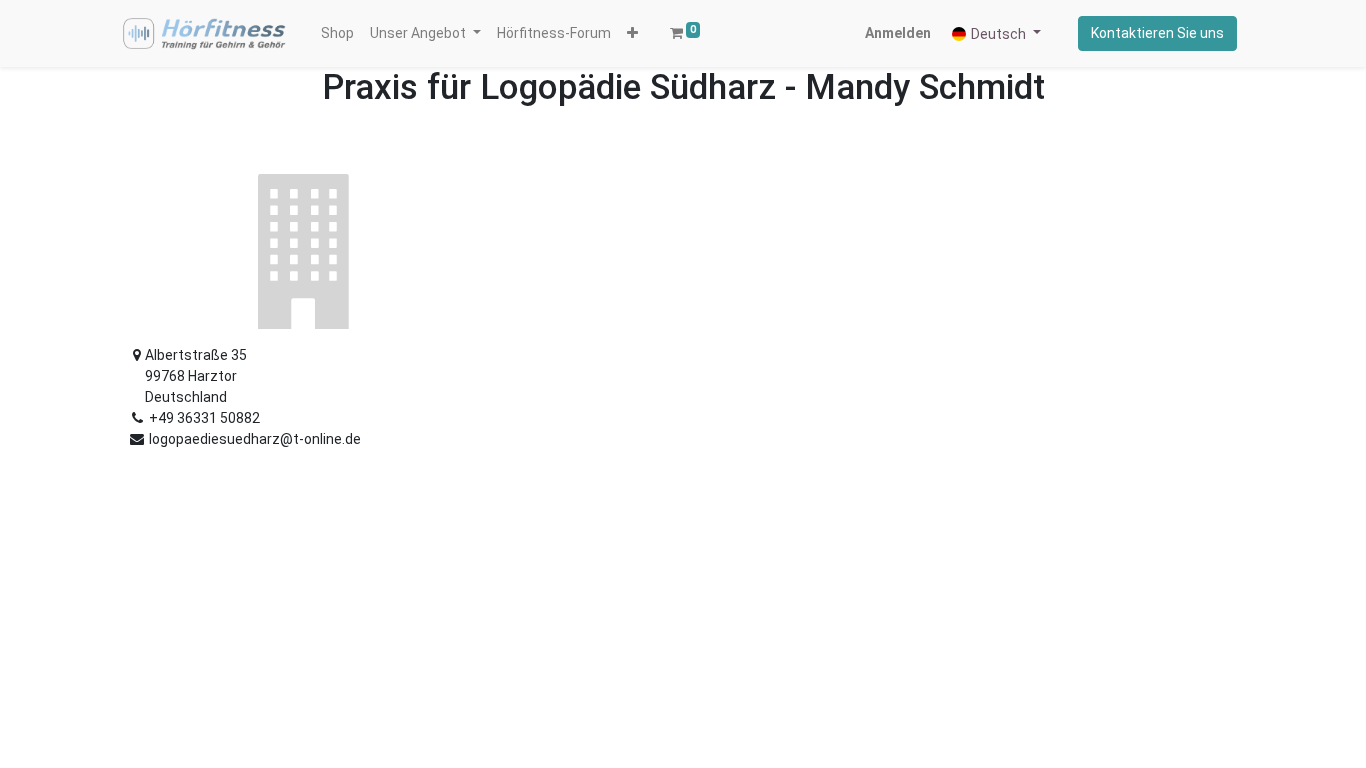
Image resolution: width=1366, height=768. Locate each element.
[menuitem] (337, 33)
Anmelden (898, 33)
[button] (632, 33)
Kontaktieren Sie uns (1157, 33)
